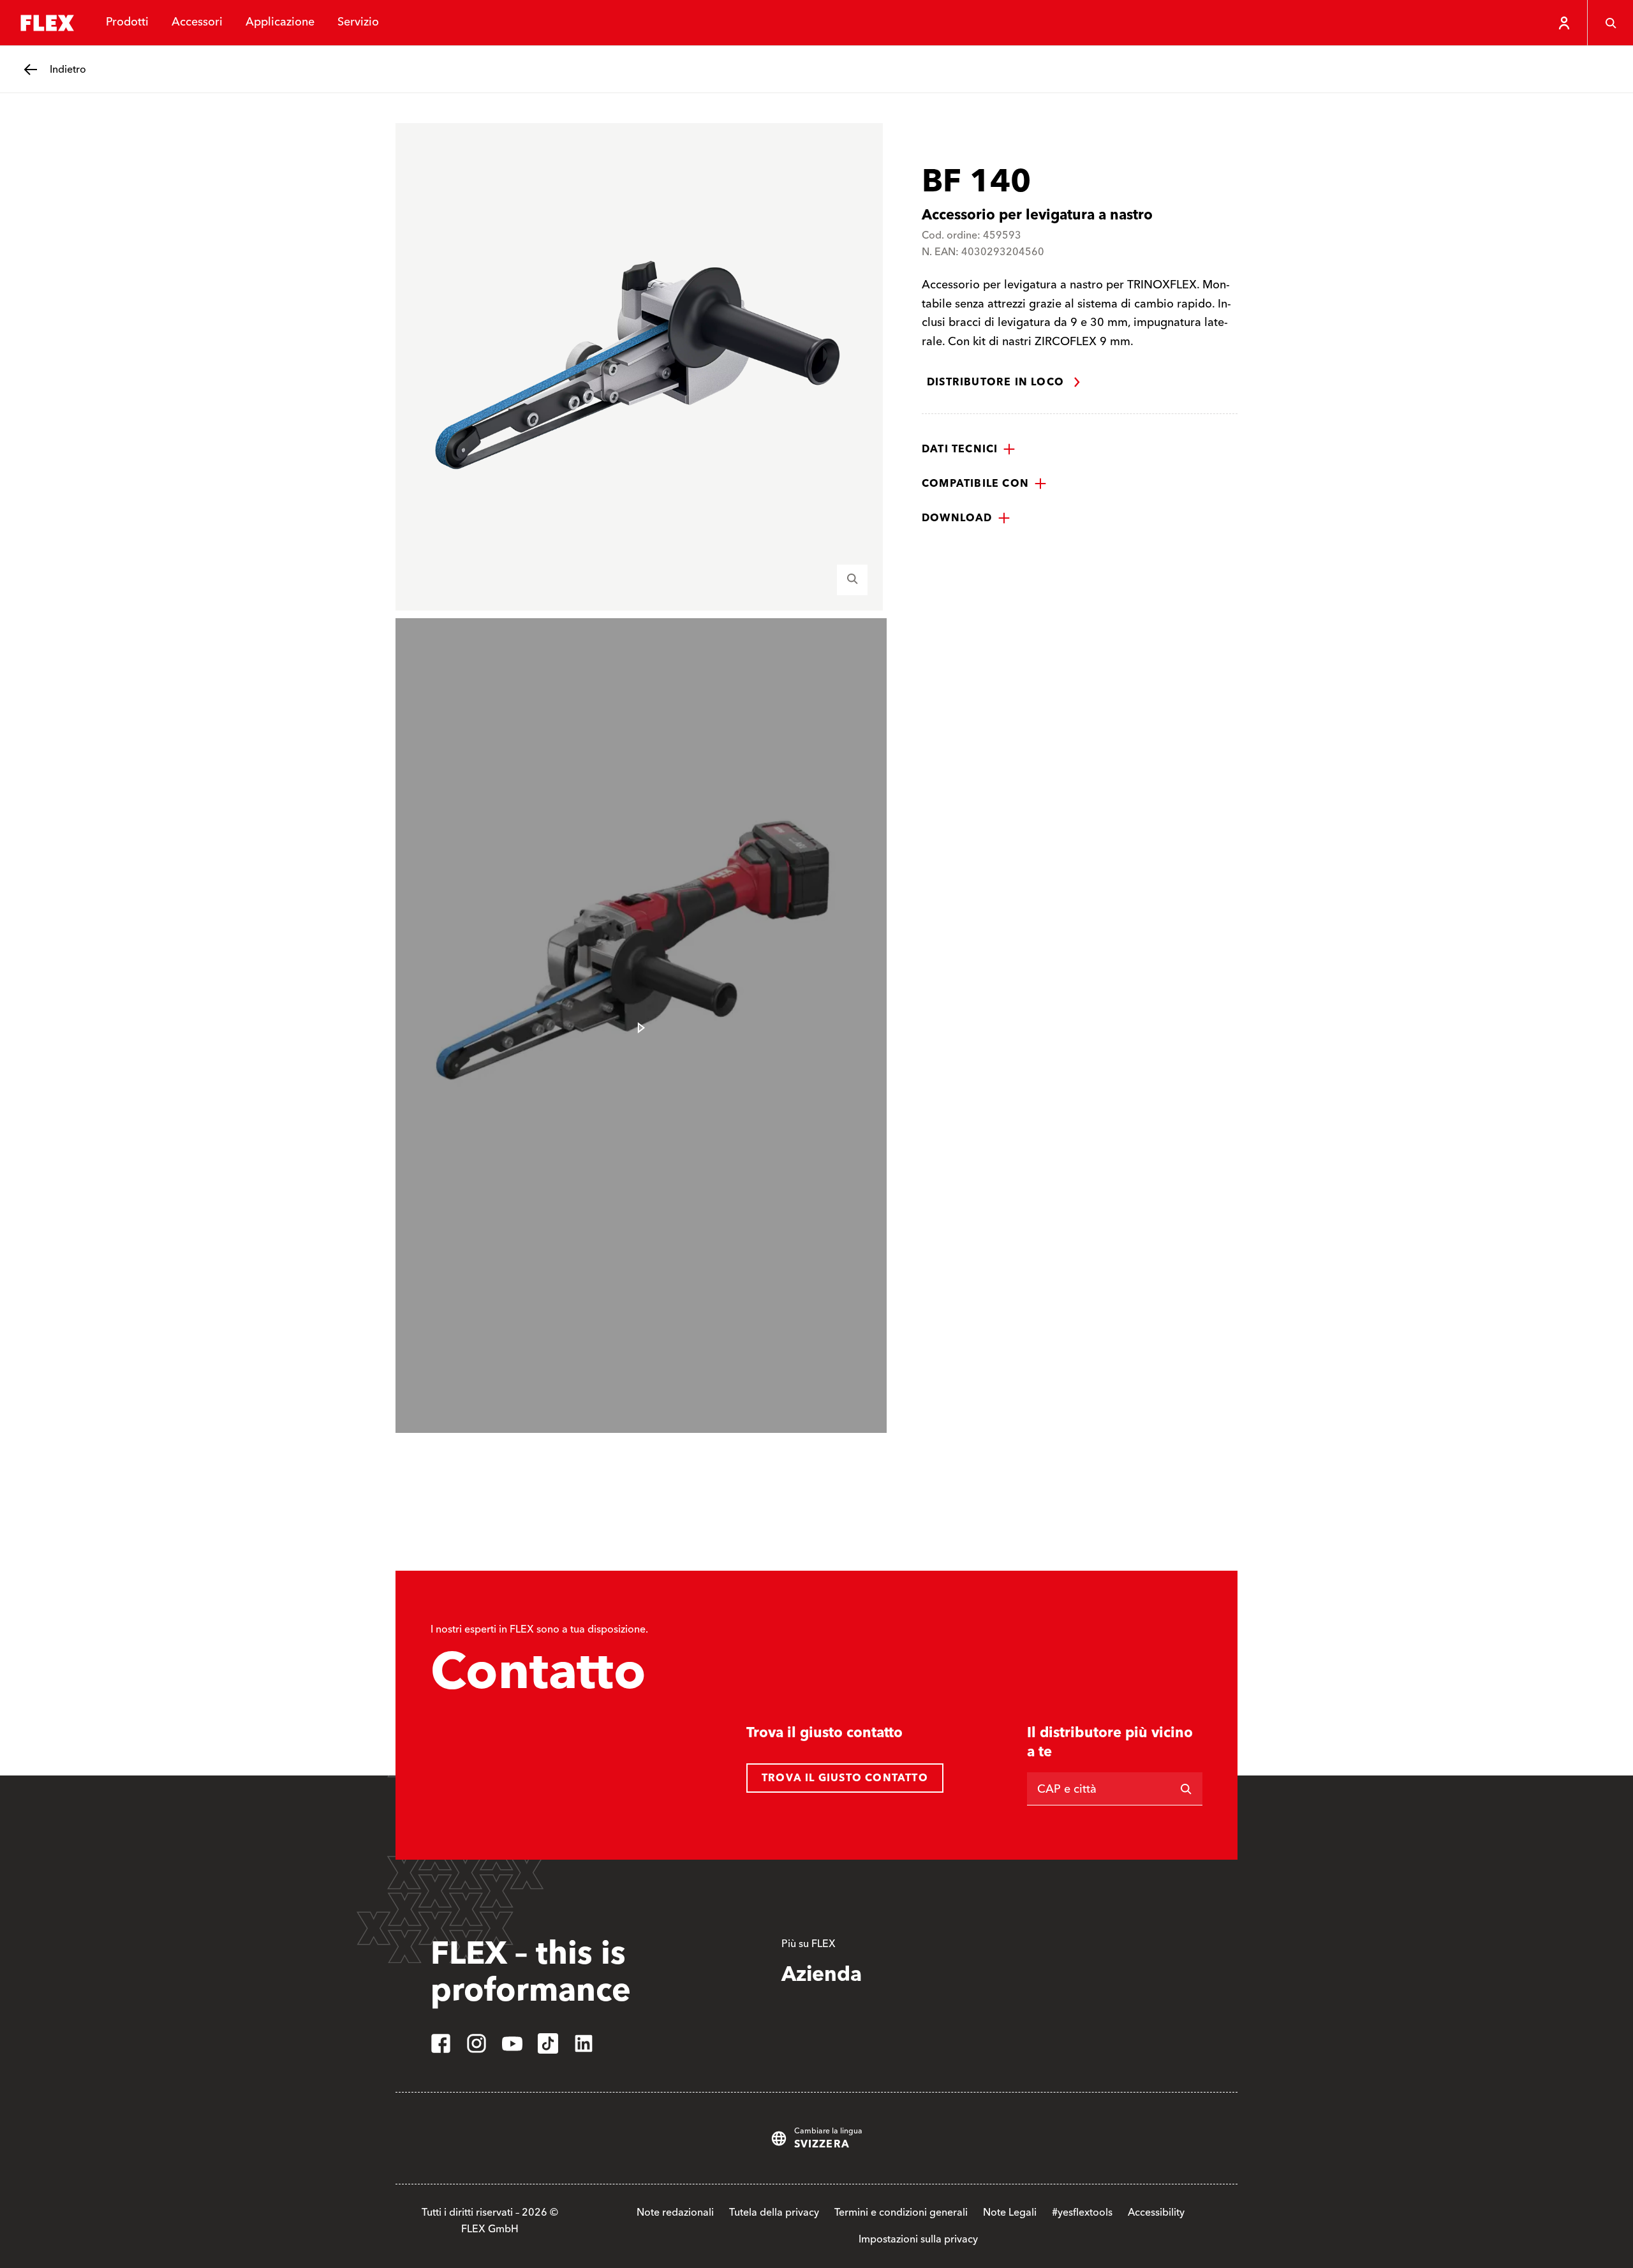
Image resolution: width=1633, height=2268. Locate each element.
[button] (969, 449)
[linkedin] (584, 2043)
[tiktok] (548, 2043)
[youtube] (512, 2043)
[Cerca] (1610, 23)
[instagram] (477, 2043)
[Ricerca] (1186, 1789)
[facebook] (441, 2043)
